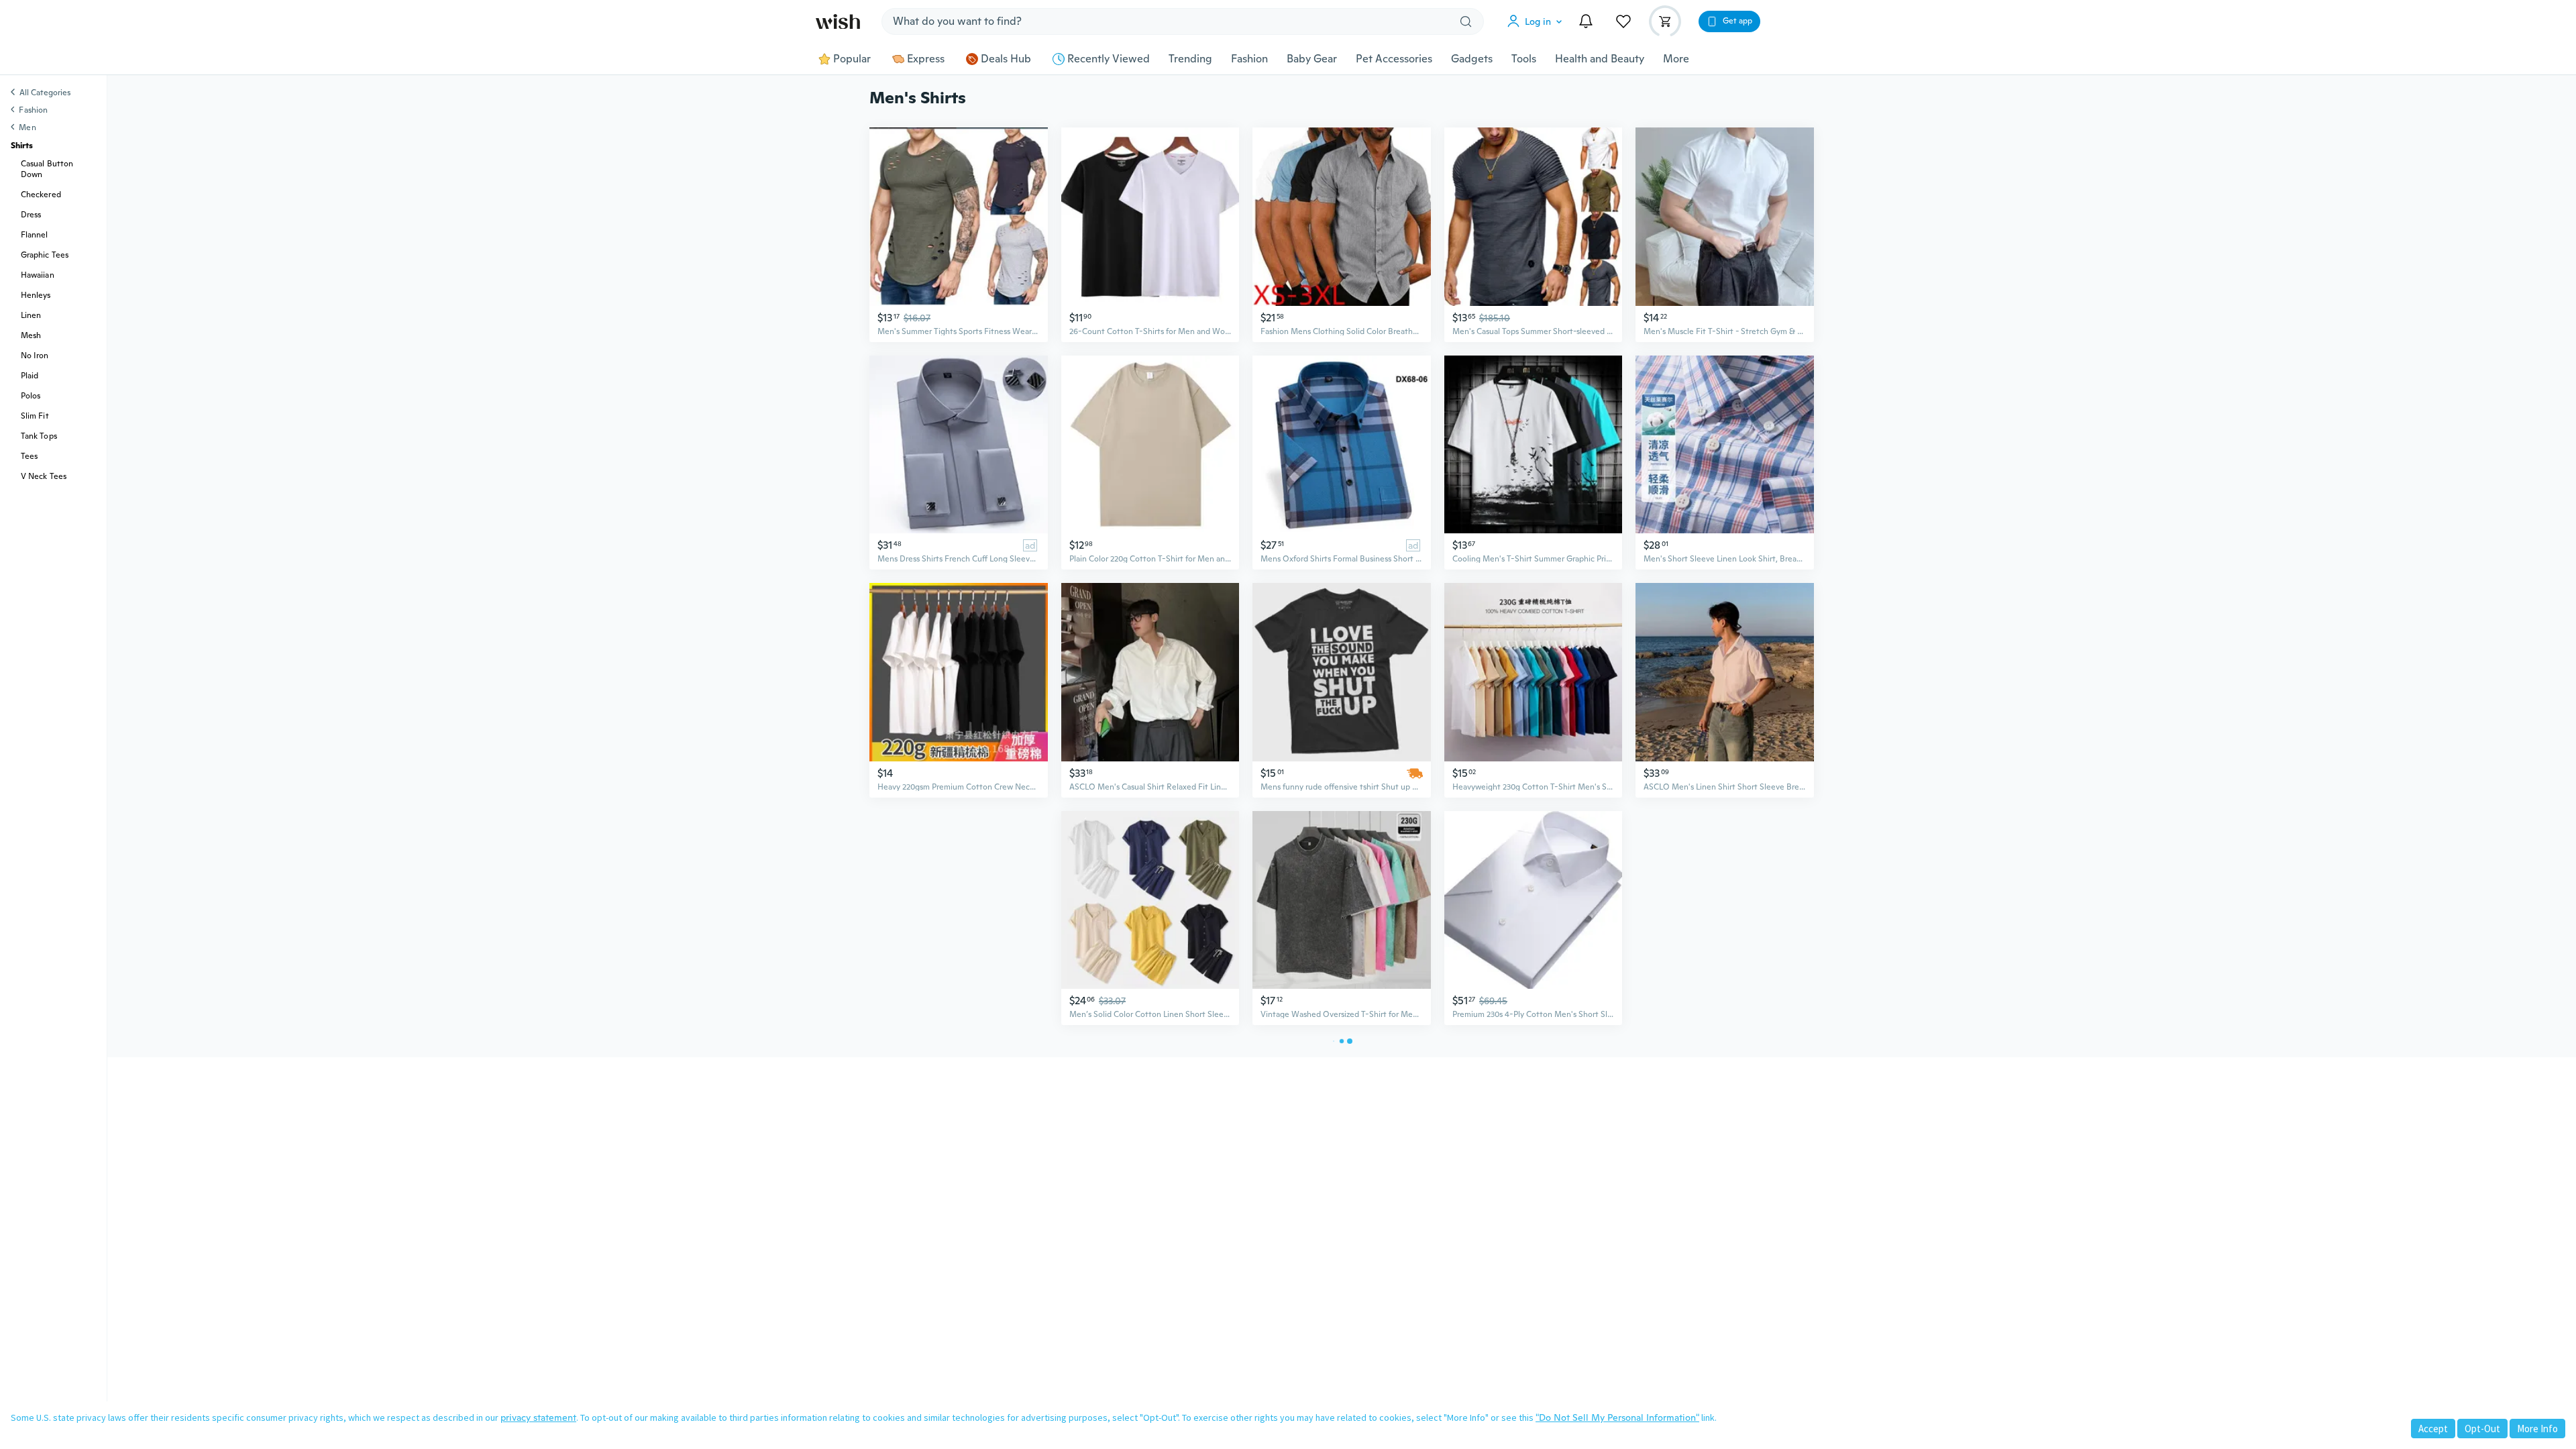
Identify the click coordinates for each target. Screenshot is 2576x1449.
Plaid (30, 376)
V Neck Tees (44, 476)
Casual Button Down (47, 169)
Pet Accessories (1394, 59)
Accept (2433, 1429)
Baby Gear (1312, 59)
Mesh (31, 335)
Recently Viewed (1109, 59)
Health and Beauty (1600, 59)
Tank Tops (39, 436)
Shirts (22, 146)
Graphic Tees (45, 255)
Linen (31, 315)
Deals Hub (1006, 59)
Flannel (35, 235)
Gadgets (1472, 59)
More (1676, 59)
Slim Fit (35, 416)
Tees (29, 456)
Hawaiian (38, 275)
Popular (852, 59)
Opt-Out (2482, 1429)
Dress (31, 215)
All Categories (45, 93)
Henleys (36, 295)
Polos (31, 396)
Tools (1524, 59)
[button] (1538, 21)
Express (926, 59)
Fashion (1249, 59)
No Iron (35, 356)
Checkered (41, 195)
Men (27, 127)
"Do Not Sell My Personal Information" (1617, 1417)
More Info (2537, 1429)
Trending (1190, 59)
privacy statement (538, 1417)
